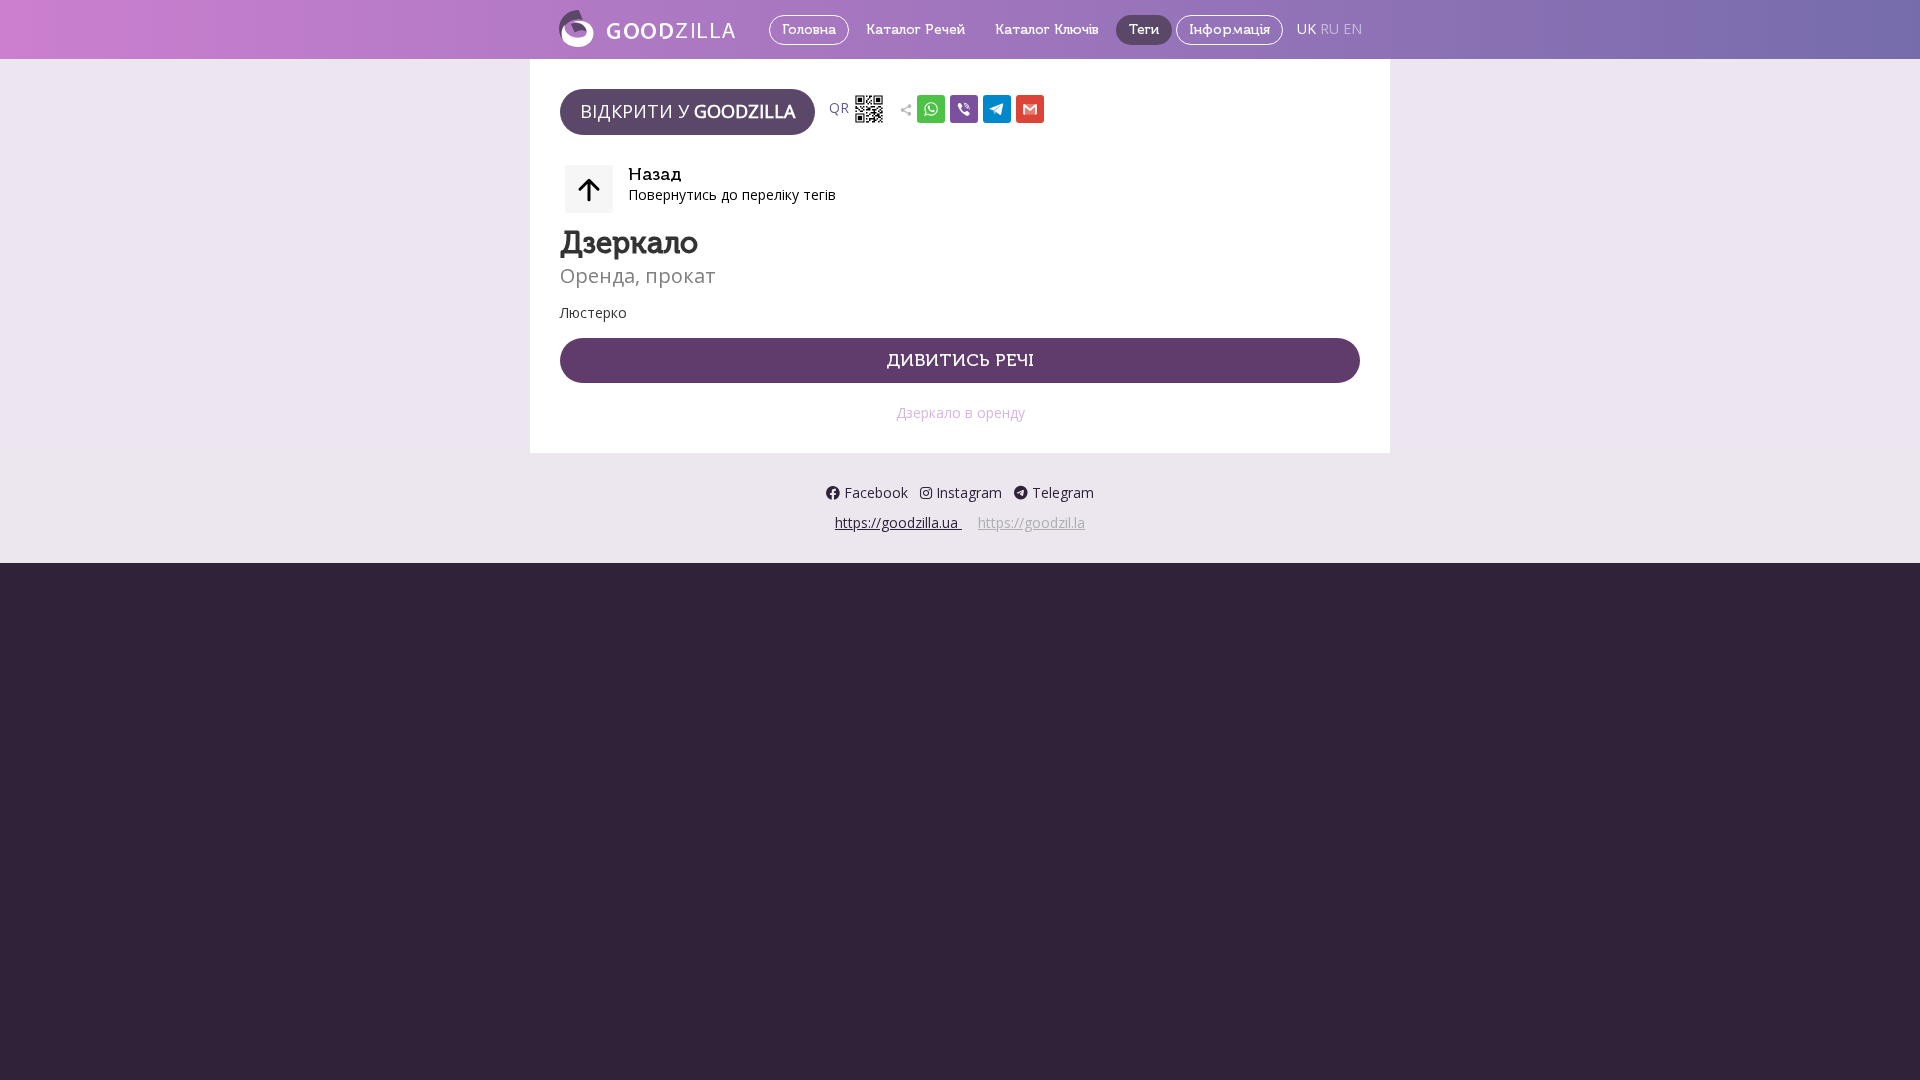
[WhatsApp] (931, 104)
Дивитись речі (960, 360)
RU (1329, 28)
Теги (1144, 29)
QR (841, 107)
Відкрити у (687, 111)
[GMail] (1030, 104)
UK (1306, 28)
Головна (809, 29)
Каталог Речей (915, 29)
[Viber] (964, 104)
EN (1352, 28)
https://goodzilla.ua (898, 522)
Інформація (1229, 29)
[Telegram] (997, 104)
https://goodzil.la (1031, 522)
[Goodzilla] (647, 26)
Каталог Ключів (1047, 29)
